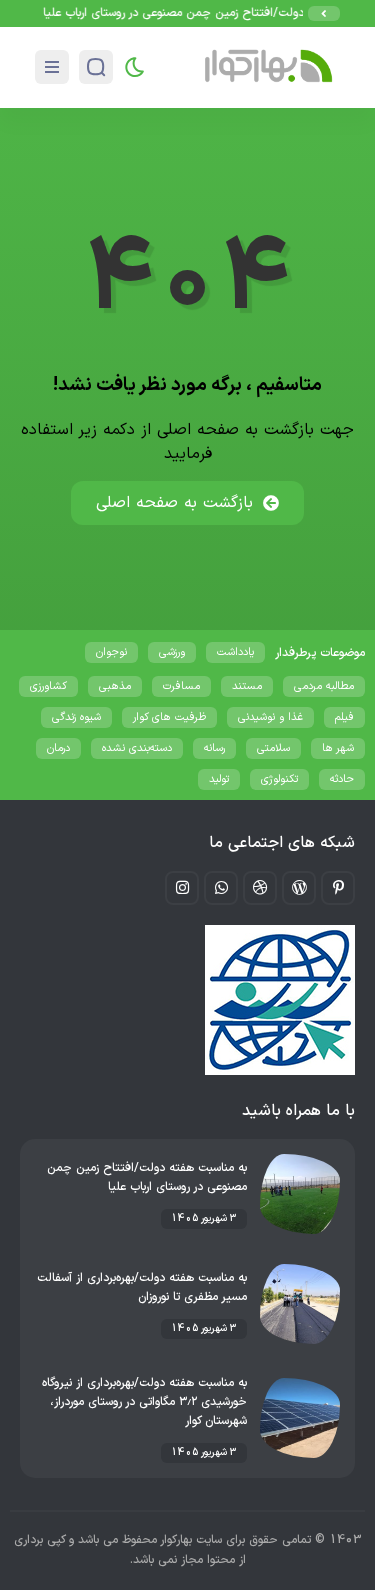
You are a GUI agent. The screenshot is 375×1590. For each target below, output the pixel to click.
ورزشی (172, 652)
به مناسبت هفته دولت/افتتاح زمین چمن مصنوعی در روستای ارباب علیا (147, 1177)
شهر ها (338, 748)
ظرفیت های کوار (169, 717)
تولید (219, 779)
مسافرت (181, 686)
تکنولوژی (279, 779)
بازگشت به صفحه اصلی (174, 503)
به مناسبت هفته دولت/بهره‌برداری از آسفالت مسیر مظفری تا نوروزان (142, 1287)
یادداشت (235, 652)
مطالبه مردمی (324, 686)
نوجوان (111, 652)
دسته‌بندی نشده (137, 748)
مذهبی (115, 686)
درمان (58, 748)
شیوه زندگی (76, 717)
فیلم (344, 717)
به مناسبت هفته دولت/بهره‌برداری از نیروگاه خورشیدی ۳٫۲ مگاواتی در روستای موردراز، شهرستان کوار (144, 1402)
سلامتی (273, 748)
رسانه (214, 748)
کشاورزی (48, 686)
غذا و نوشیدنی (270, 717)
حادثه (342, 779)
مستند (247, 686)
